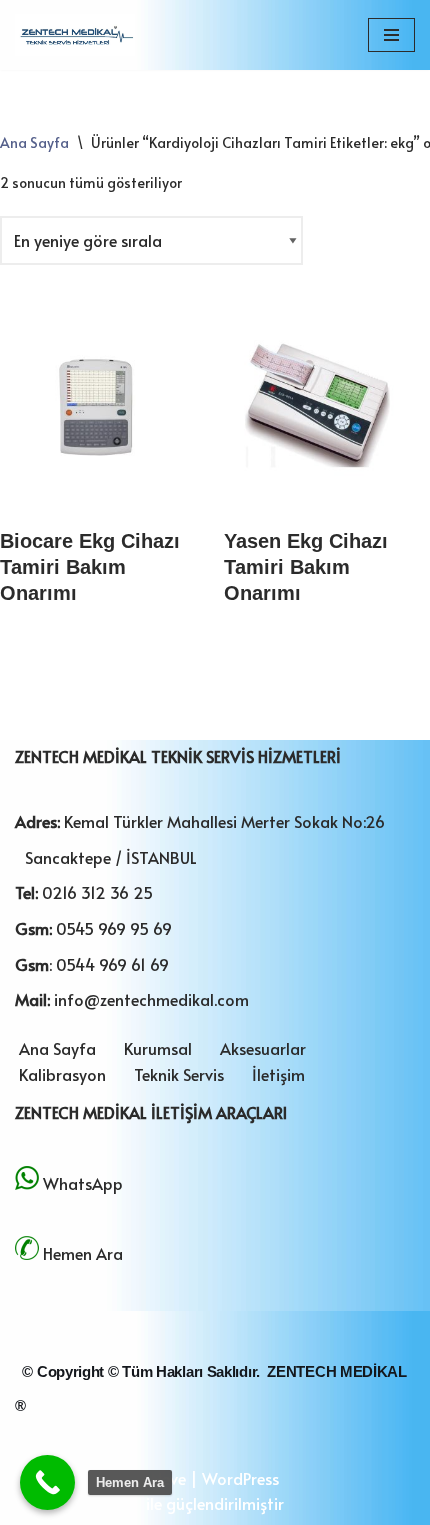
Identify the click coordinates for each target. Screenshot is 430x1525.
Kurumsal (158, 1048)
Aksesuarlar (263, 1048)
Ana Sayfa (34, 142)
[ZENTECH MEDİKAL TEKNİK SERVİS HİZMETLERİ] (75, 35)
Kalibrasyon (62, 1074)
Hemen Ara (83, 1253)
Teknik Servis (179, 1074)
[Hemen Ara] (47, 1482)
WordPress (240, 1478)
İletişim (278, 1074)
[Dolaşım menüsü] (391, 35)
